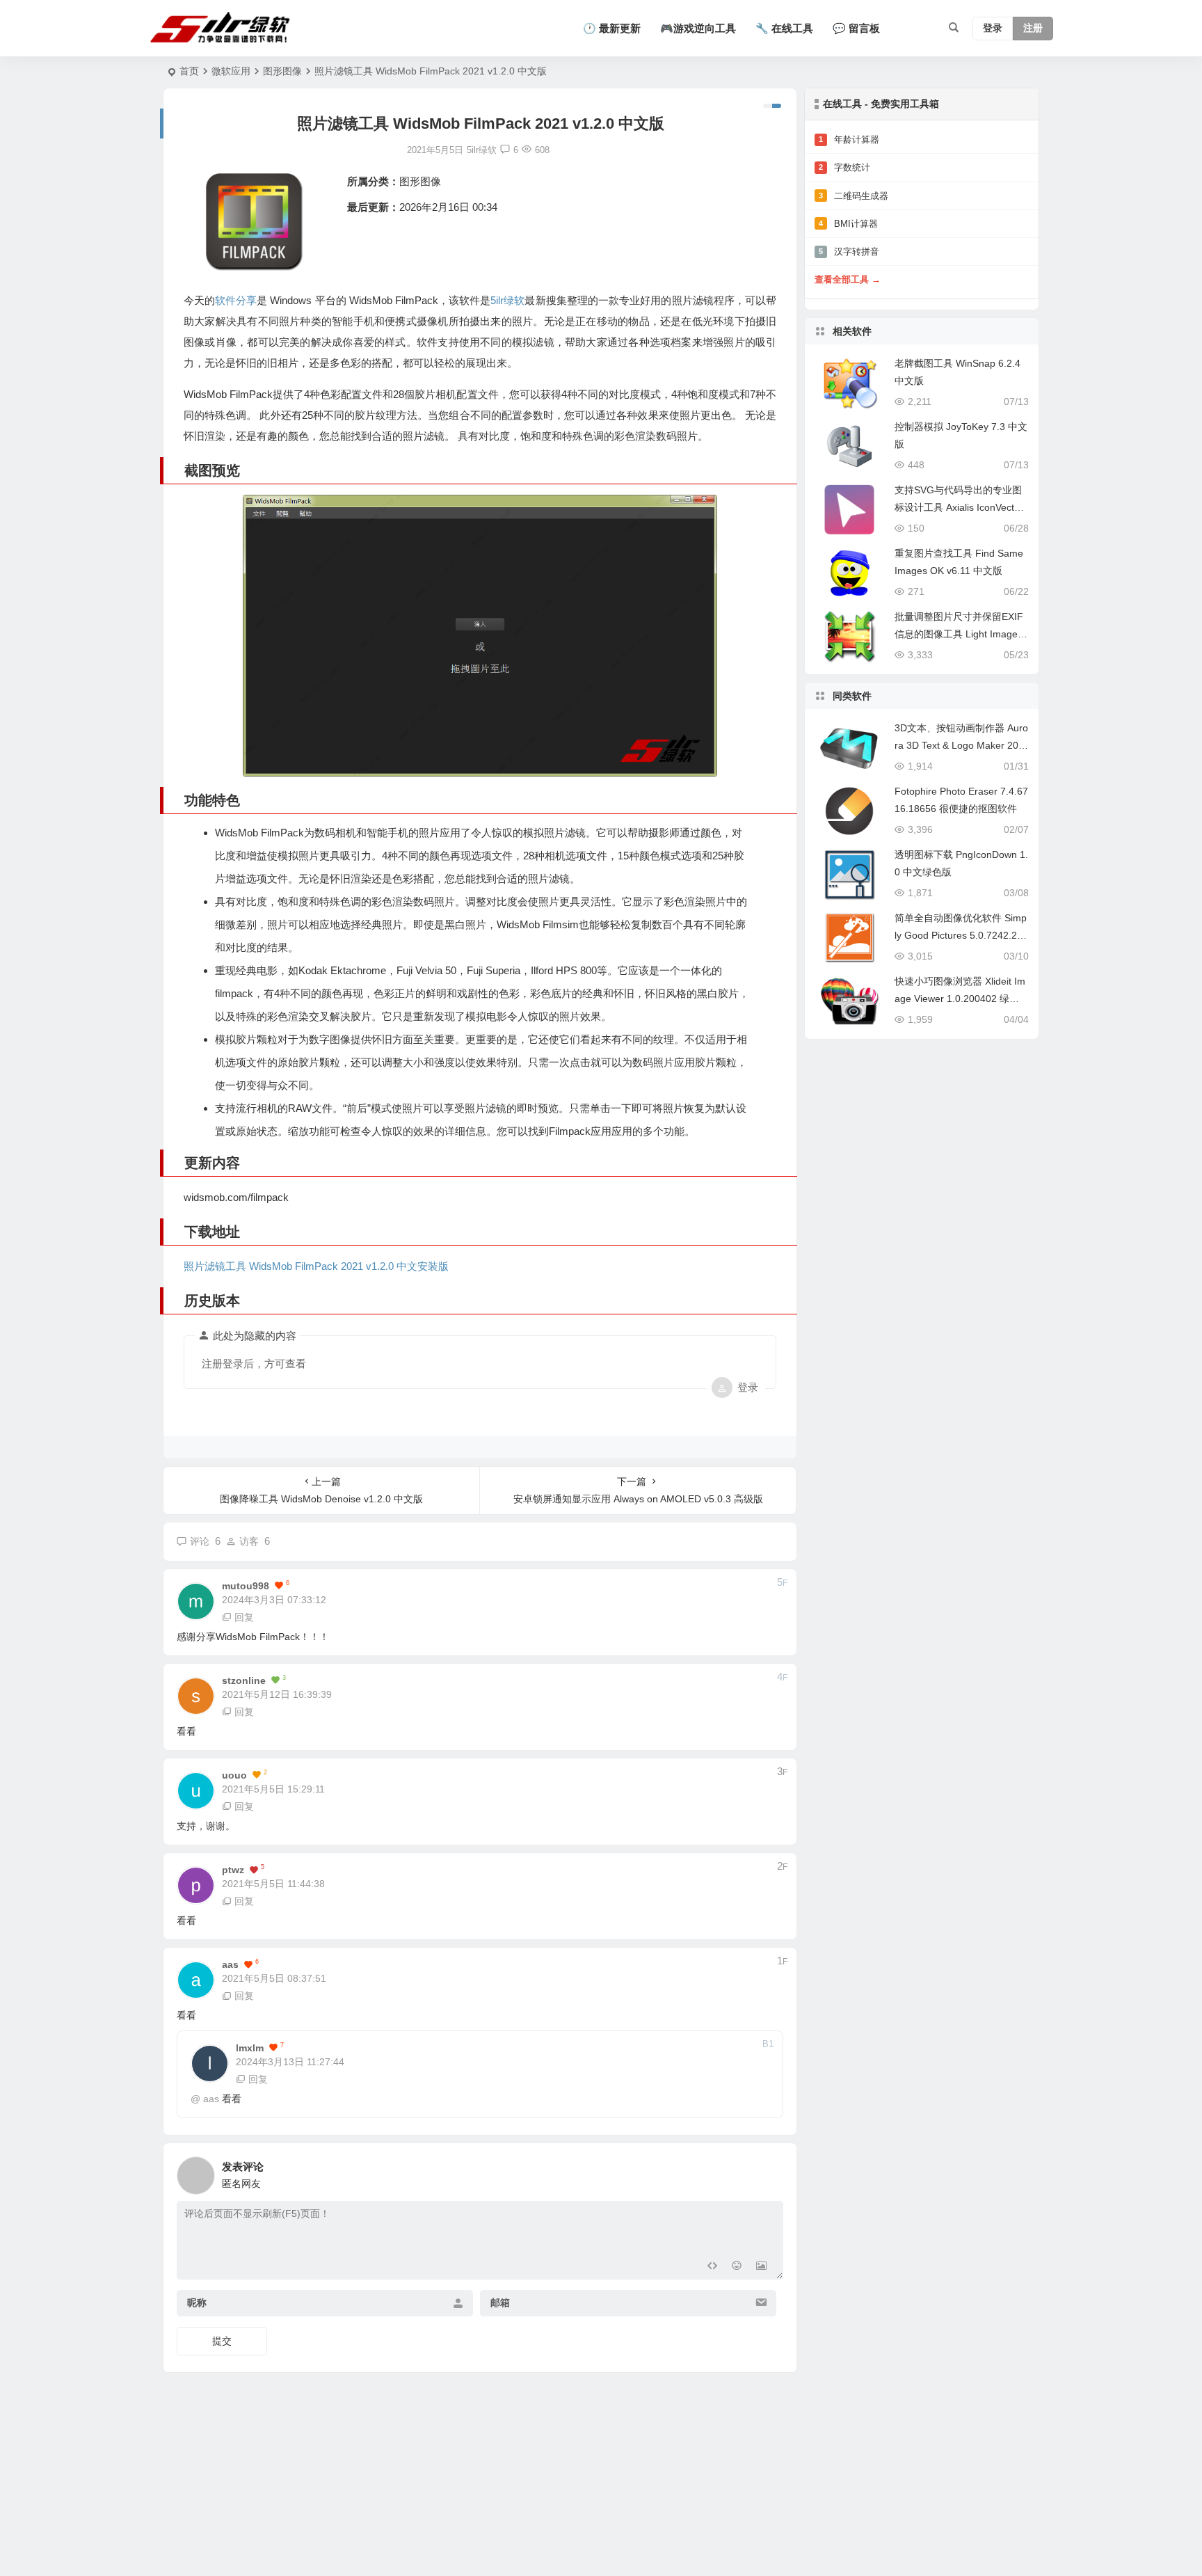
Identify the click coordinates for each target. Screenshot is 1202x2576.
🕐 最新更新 (612, 28)
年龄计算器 (849, 140)
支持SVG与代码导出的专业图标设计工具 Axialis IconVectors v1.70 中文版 (961, 507)
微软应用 (231, 71)
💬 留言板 (856, 28)
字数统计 (844, 167)
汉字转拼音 (849, 252)
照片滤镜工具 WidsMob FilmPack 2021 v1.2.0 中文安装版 (316, 1266)
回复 (244, 1617)
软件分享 (236, 300)
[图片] (761, 2267)
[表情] (736, 2267)
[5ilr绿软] (223, 29)
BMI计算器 (848, 224)
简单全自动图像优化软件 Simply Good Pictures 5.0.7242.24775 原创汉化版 (961, 935)
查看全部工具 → (848, 279)
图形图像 (282, 71)
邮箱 (500, 2303)
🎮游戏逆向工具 (698, 28)
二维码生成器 (854, 196)
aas (211, 2099)
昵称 (197, 2303)
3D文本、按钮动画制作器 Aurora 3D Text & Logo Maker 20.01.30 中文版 (961, 745)
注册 (1033, 29)
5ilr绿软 (507, 300)
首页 (189, 71)
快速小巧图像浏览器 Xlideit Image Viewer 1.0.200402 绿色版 (960, 999)
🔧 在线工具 (784, 28)
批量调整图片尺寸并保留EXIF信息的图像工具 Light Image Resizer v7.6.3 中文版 (961, 634)
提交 (222, 2341)
